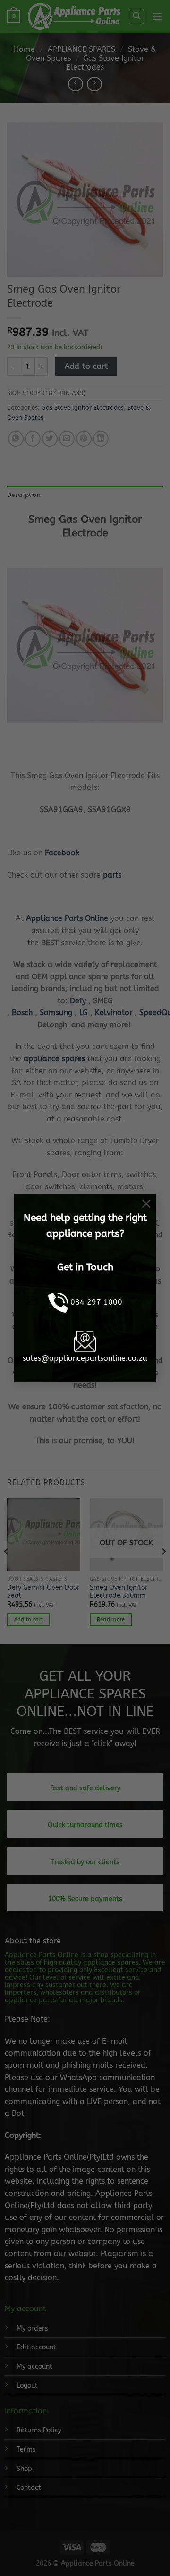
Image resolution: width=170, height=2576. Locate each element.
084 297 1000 (96, 1302)
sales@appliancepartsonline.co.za (85, 1358)
